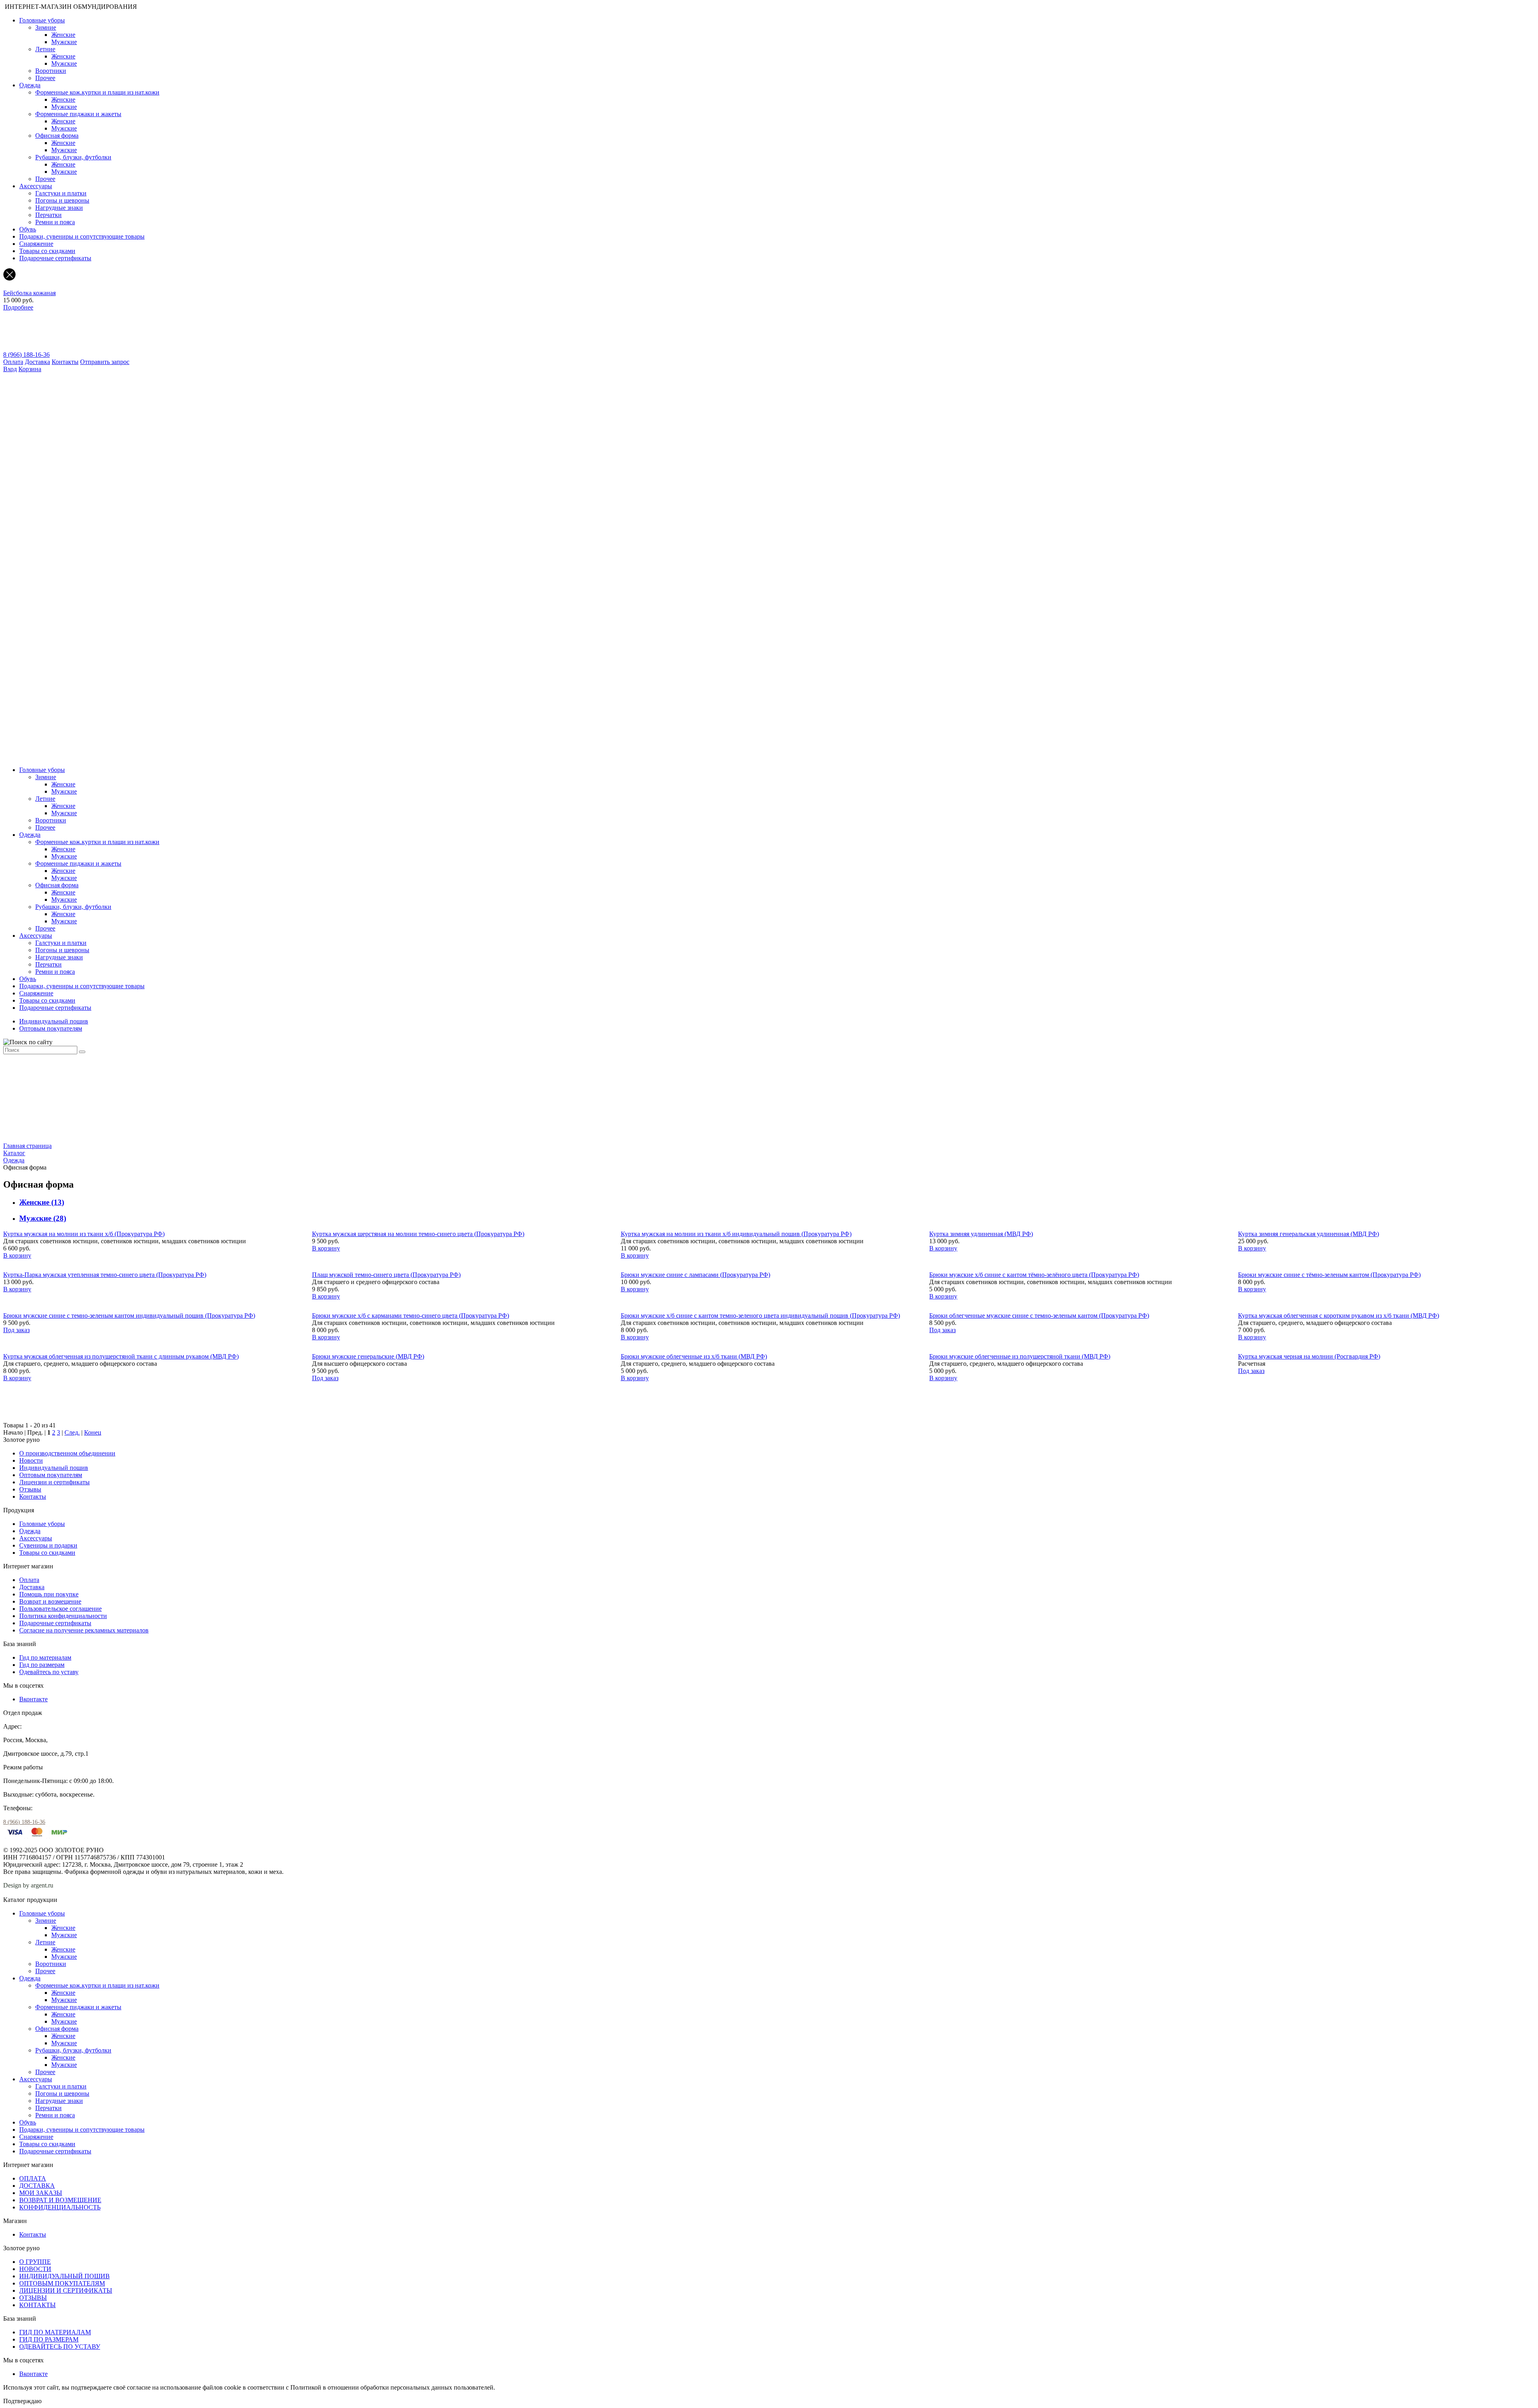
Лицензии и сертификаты (54, 1482)
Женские (63, 35)
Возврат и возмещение (50, 1601)
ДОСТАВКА (37, 2186)
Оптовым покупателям (51, 1028)
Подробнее (18, 307)
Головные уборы (42, 20)
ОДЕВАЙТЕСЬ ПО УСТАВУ (60, 2347)
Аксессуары (36, 186)
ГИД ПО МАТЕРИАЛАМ (55, 2332)
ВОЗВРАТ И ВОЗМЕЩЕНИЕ (60, 2200)
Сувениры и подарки (48, 1545)
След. (72, 1432)
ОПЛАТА (33, 2178)
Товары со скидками (47, 251)
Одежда (30, 85)
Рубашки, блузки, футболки (73, 157)
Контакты (65, 362)
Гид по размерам (42, 1665)
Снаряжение (36, 244)
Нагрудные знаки (59, 208)
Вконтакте (33, 1699)
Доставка (37, 362)
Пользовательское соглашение (60, 1609)
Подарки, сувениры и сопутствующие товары (82, 236)
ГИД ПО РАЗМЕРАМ (49, 2339)
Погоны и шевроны (62, 200)
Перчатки (48, 215)
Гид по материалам (45, 1657)
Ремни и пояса (55, 222)
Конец (93, 1432)
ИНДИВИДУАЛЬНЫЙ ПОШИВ (64, 2276)
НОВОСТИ (35, 2269)
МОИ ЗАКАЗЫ (41, 2193)
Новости (31, 1460)
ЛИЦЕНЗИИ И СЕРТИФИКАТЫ (66, 2290)
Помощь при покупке (49, 1594)
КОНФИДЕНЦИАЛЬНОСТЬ (60, 2207)
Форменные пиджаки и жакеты (78, 114)
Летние (45, 49)
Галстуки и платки (61, 193)
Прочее (45, 78)
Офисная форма (57, 136)
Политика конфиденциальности (63, 1616)
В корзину (17, 1255)
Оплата (13, 362)
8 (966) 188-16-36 (26, 355)
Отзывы (30, 1489)
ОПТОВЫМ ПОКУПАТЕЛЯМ (62, 2283)
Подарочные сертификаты (55, 258)
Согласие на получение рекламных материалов (84, 1630)
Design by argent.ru (29, 1885)
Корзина (30, 369)
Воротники (51, 71)
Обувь (28, 229)
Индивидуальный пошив (54, 1021)
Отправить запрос (105, 362)
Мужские (64, 42)
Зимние (46, 27)
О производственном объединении (67, 1453)
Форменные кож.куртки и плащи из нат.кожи (97, 92)
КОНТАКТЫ (37, 2305)
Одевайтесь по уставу (49, 1672)
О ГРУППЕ (35, 2262)
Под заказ (16, 1330)
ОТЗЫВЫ (33, 2298)
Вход (10, 369)
